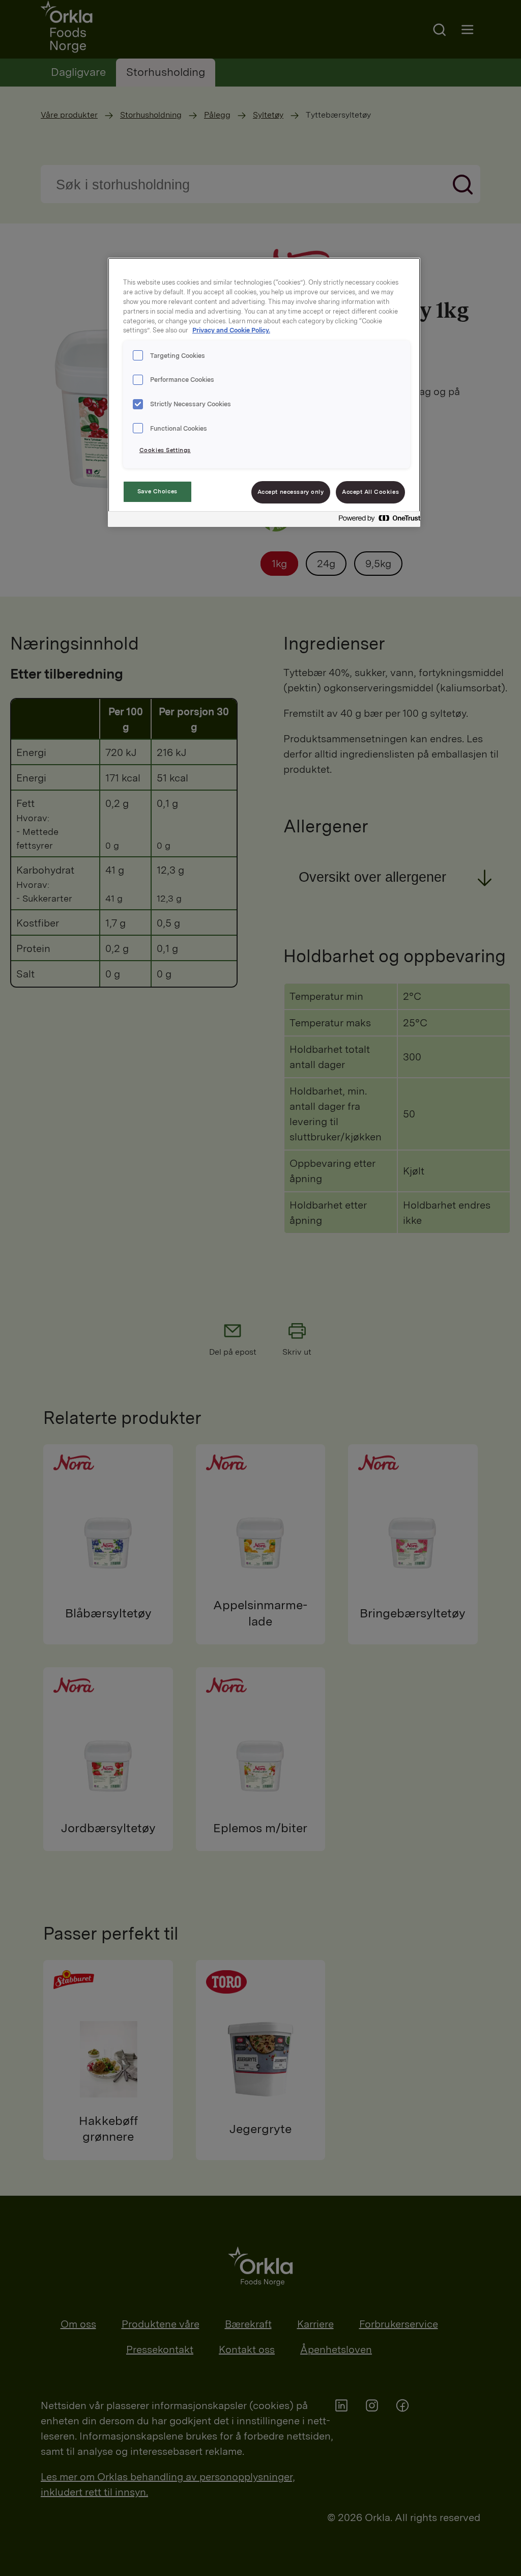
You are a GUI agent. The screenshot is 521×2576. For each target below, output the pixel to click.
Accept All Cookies (370, 492)
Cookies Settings (165, 450)
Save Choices (157, 491)
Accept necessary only (291, 492)
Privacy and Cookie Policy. (231, 330)
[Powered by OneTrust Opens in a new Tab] (377, 521)
